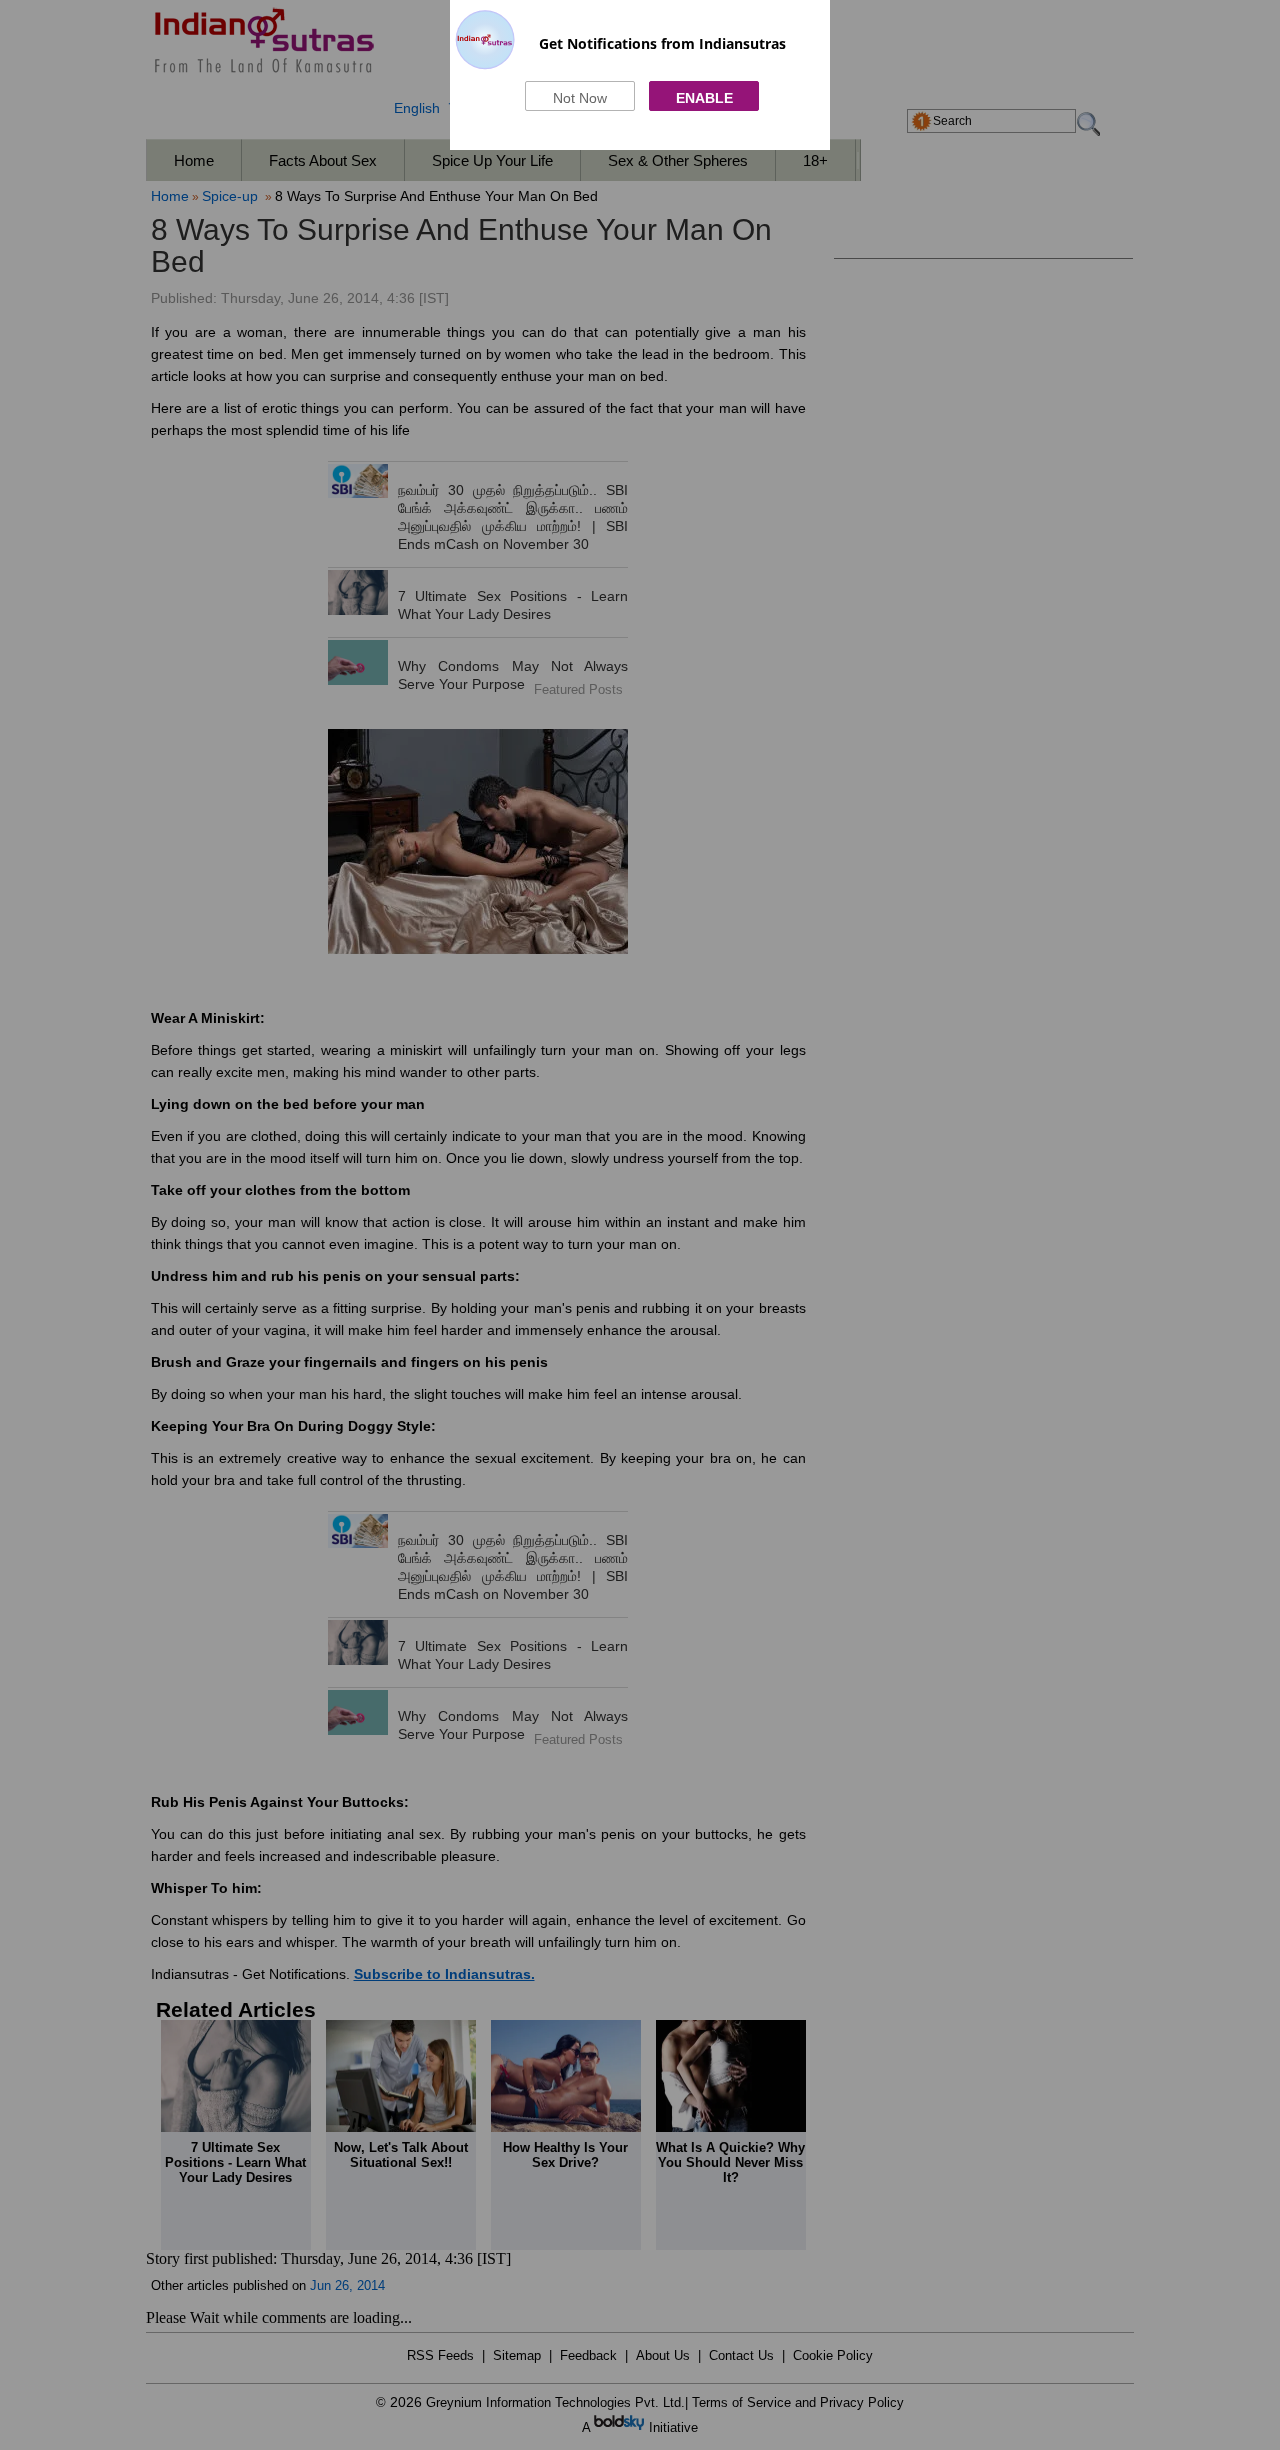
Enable (704, 98)
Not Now (580, 98)
